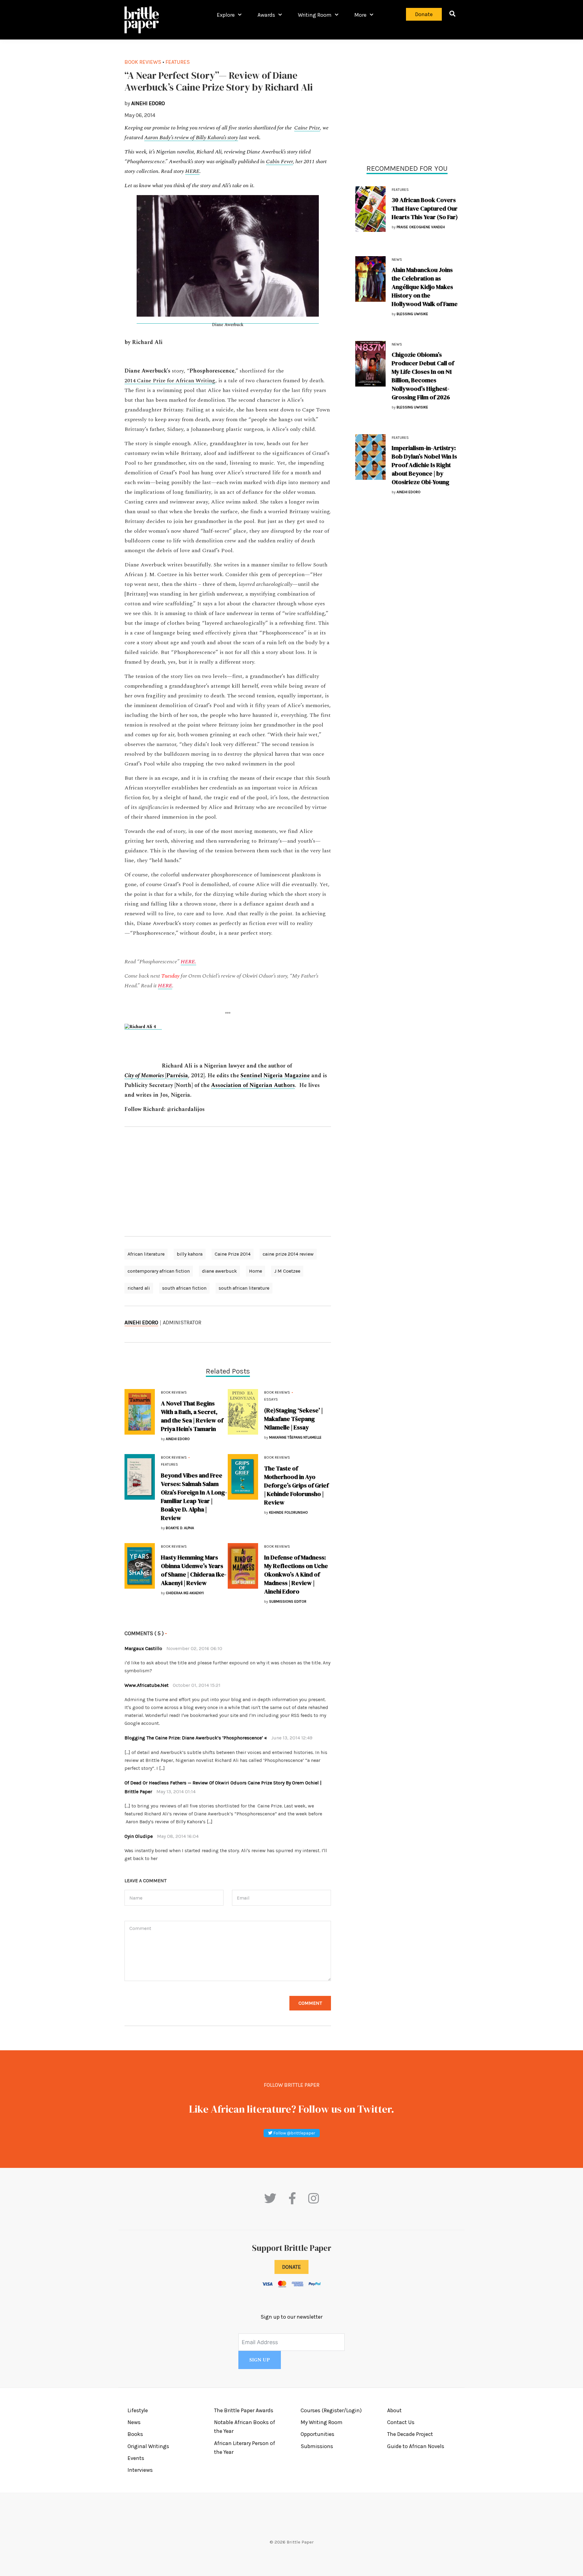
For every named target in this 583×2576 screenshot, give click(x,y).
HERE (192, 171)
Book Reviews (143, 62)
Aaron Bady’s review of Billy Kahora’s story (191, 138)
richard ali (139, 1288)
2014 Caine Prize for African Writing (170, 381)
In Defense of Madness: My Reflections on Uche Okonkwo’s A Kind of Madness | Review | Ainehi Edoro (296, 1574)
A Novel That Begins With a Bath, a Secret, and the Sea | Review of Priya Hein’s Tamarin (192, 1416)
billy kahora (190, 1254)
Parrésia (177, 1076)
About (394, 2410)
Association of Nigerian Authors (253, 1085)
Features (178, 62)
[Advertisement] (228, 1181)
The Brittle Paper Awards (244, 2410)
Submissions (317, 2446)
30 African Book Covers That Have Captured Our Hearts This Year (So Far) (425, 208)
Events (136, 2458)
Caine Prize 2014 (233, 1254)
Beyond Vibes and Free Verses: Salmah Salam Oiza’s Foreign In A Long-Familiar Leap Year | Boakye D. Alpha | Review (194, 1497)
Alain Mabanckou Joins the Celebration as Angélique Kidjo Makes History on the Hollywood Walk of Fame (425, 287)
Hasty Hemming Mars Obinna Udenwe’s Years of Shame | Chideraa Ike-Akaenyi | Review (194, 1570)
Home (256, 1271)
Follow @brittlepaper (294, 2133)
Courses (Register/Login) (331, 2410)
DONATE (291, 2267)
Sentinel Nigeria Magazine (275, 1076)
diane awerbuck (219, 1271)
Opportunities (317, 2434)
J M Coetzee (287, 1271)
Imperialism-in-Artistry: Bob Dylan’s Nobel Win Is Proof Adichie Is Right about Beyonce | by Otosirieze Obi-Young (424, 465)
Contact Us (401, 2422)
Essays (271, 1399)
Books (135, 2434)
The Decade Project (410, 2434)
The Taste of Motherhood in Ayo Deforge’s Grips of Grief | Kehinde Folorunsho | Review (296, 1485)
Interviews (140, 2470)
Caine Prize (307, 128)
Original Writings (148, 2446)
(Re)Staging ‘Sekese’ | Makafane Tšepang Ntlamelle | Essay (293, 1419)
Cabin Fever (280, 162)
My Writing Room (322, 2422)
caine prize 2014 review (288, 1254)
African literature (146, 1254)
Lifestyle (138, 2410)
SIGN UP (260, 2360)
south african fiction (184, 1288)
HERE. (188, 962)
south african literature (244, 1288)
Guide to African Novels (416, 2446)
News (397, 260)
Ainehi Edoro (141, 1322)
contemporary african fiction (159, 1271)
